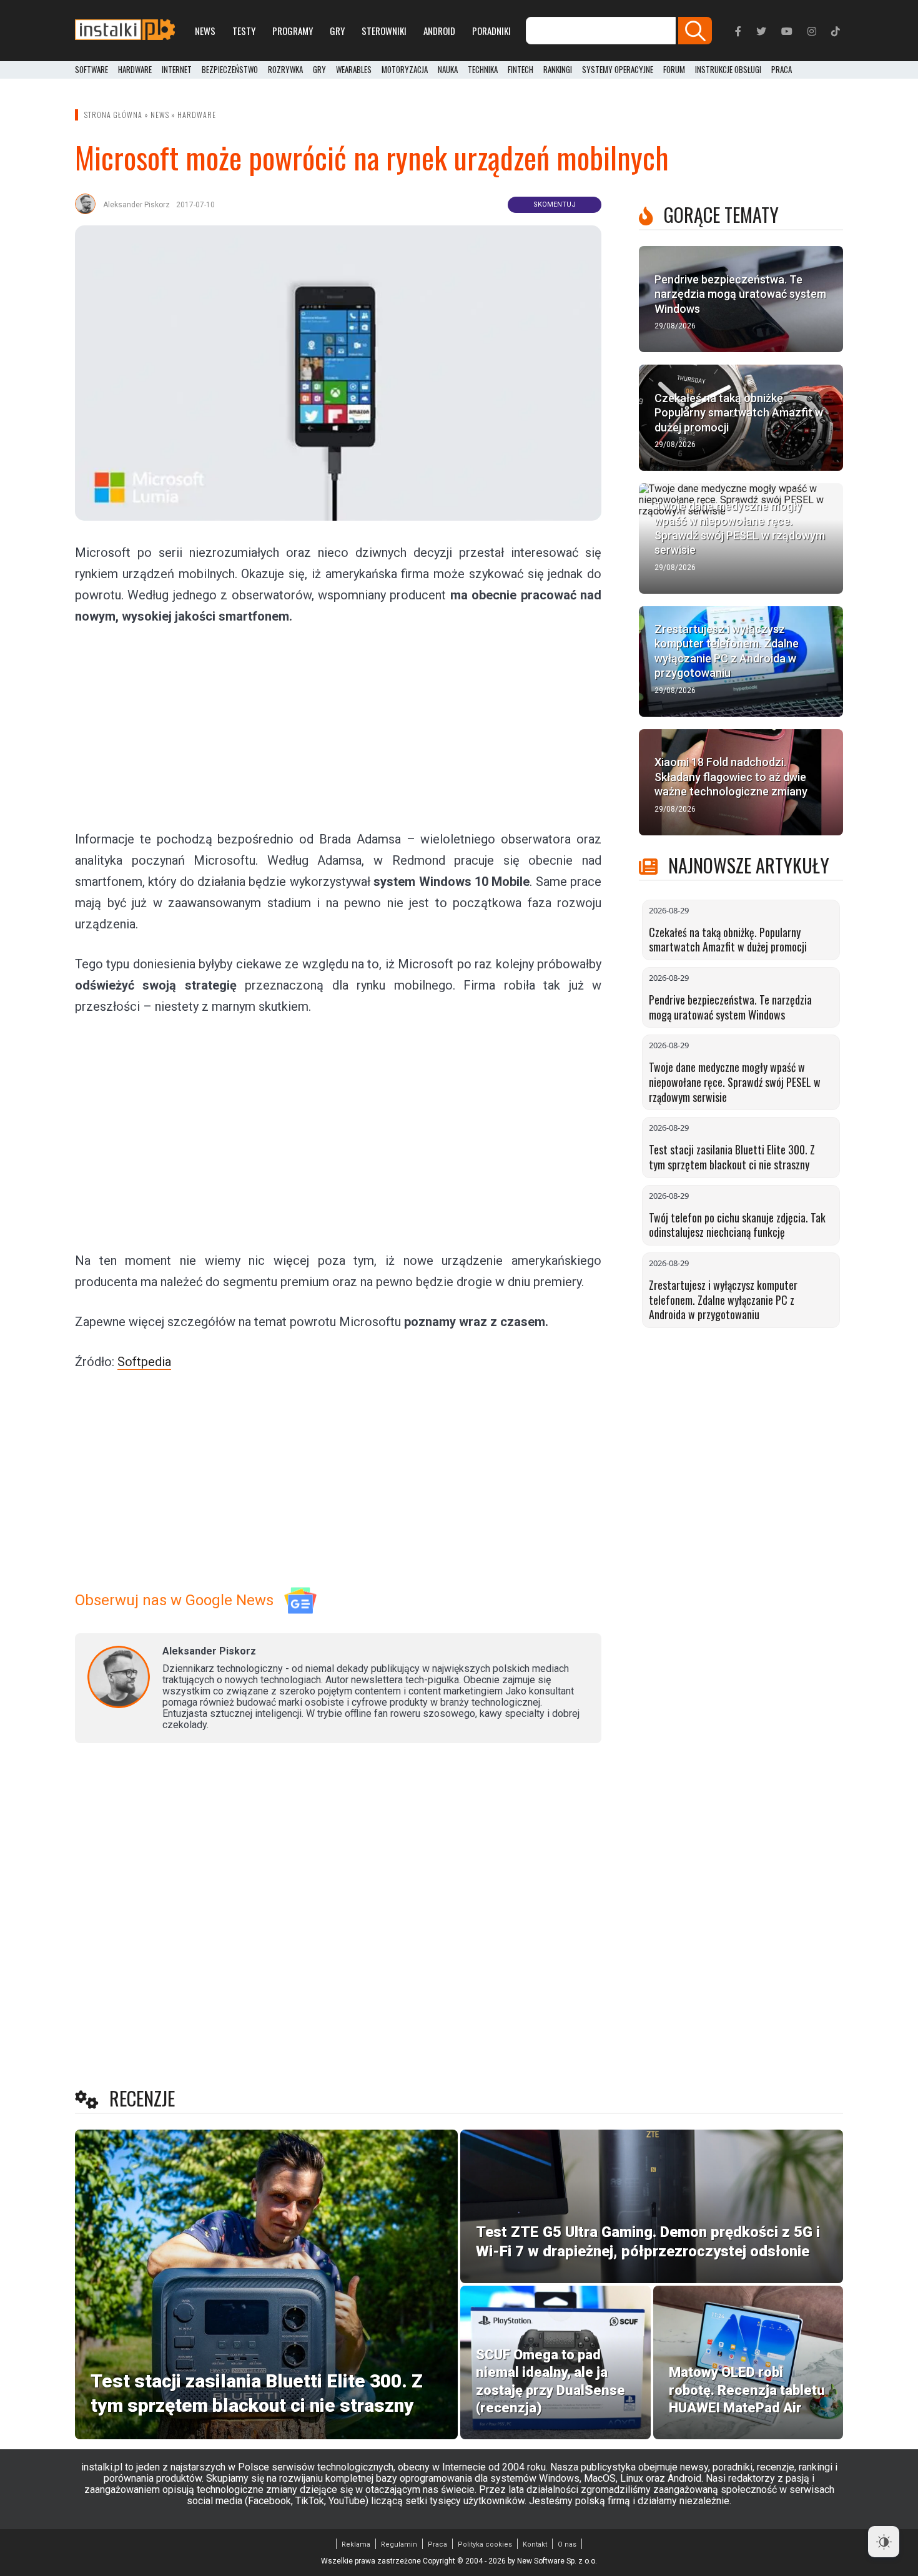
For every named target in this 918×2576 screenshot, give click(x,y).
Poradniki (491, 31)
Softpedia (144, 1362)
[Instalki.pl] (125, 31)
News (205, 31)
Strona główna (113, 115)
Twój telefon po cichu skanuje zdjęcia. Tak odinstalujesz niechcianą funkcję (737, 1225)
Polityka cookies (485, 2544)
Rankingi (558, 70)
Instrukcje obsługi (728, 70)
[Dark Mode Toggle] (884, 2542)
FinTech (521, 70)
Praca (437, 2544)
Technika (483, 70)
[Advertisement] (338, 727)
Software (91, 70)
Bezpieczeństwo (230, 70)
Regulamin (399, 2544)
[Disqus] (338, 1918)
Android (439, 31)
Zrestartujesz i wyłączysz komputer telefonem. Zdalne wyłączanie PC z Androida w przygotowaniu (723, 1300)
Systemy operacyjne (618, 70)
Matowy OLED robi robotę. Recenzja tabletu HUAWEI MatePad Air (747, 2390)
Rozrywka (285, 70)
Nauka (448, 70)
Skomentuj (555, 204)
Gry (337, 31)
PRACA (782, 70)
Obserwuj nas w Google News (174, 1600)
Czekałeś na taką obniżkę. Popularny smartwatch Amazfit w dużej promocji (728, 940)
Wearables (354, 70)
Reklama (356, 2544)
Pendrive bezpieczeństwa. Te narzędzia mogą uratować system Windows (730, 1007)
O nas (567, 2544)
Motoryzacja (405, 70)
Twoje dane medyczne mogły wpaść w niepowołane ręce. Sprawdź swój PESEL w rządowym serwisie (735, 1082)
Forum (674, 70)
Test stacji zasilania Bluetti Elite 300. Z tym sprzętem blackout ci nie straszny (732, 1157)
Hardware (135, 70)
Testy (244, 31)
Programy (293, 31)
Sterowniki (384, 31)
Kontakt (535, 2544)
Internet (177, 70)
